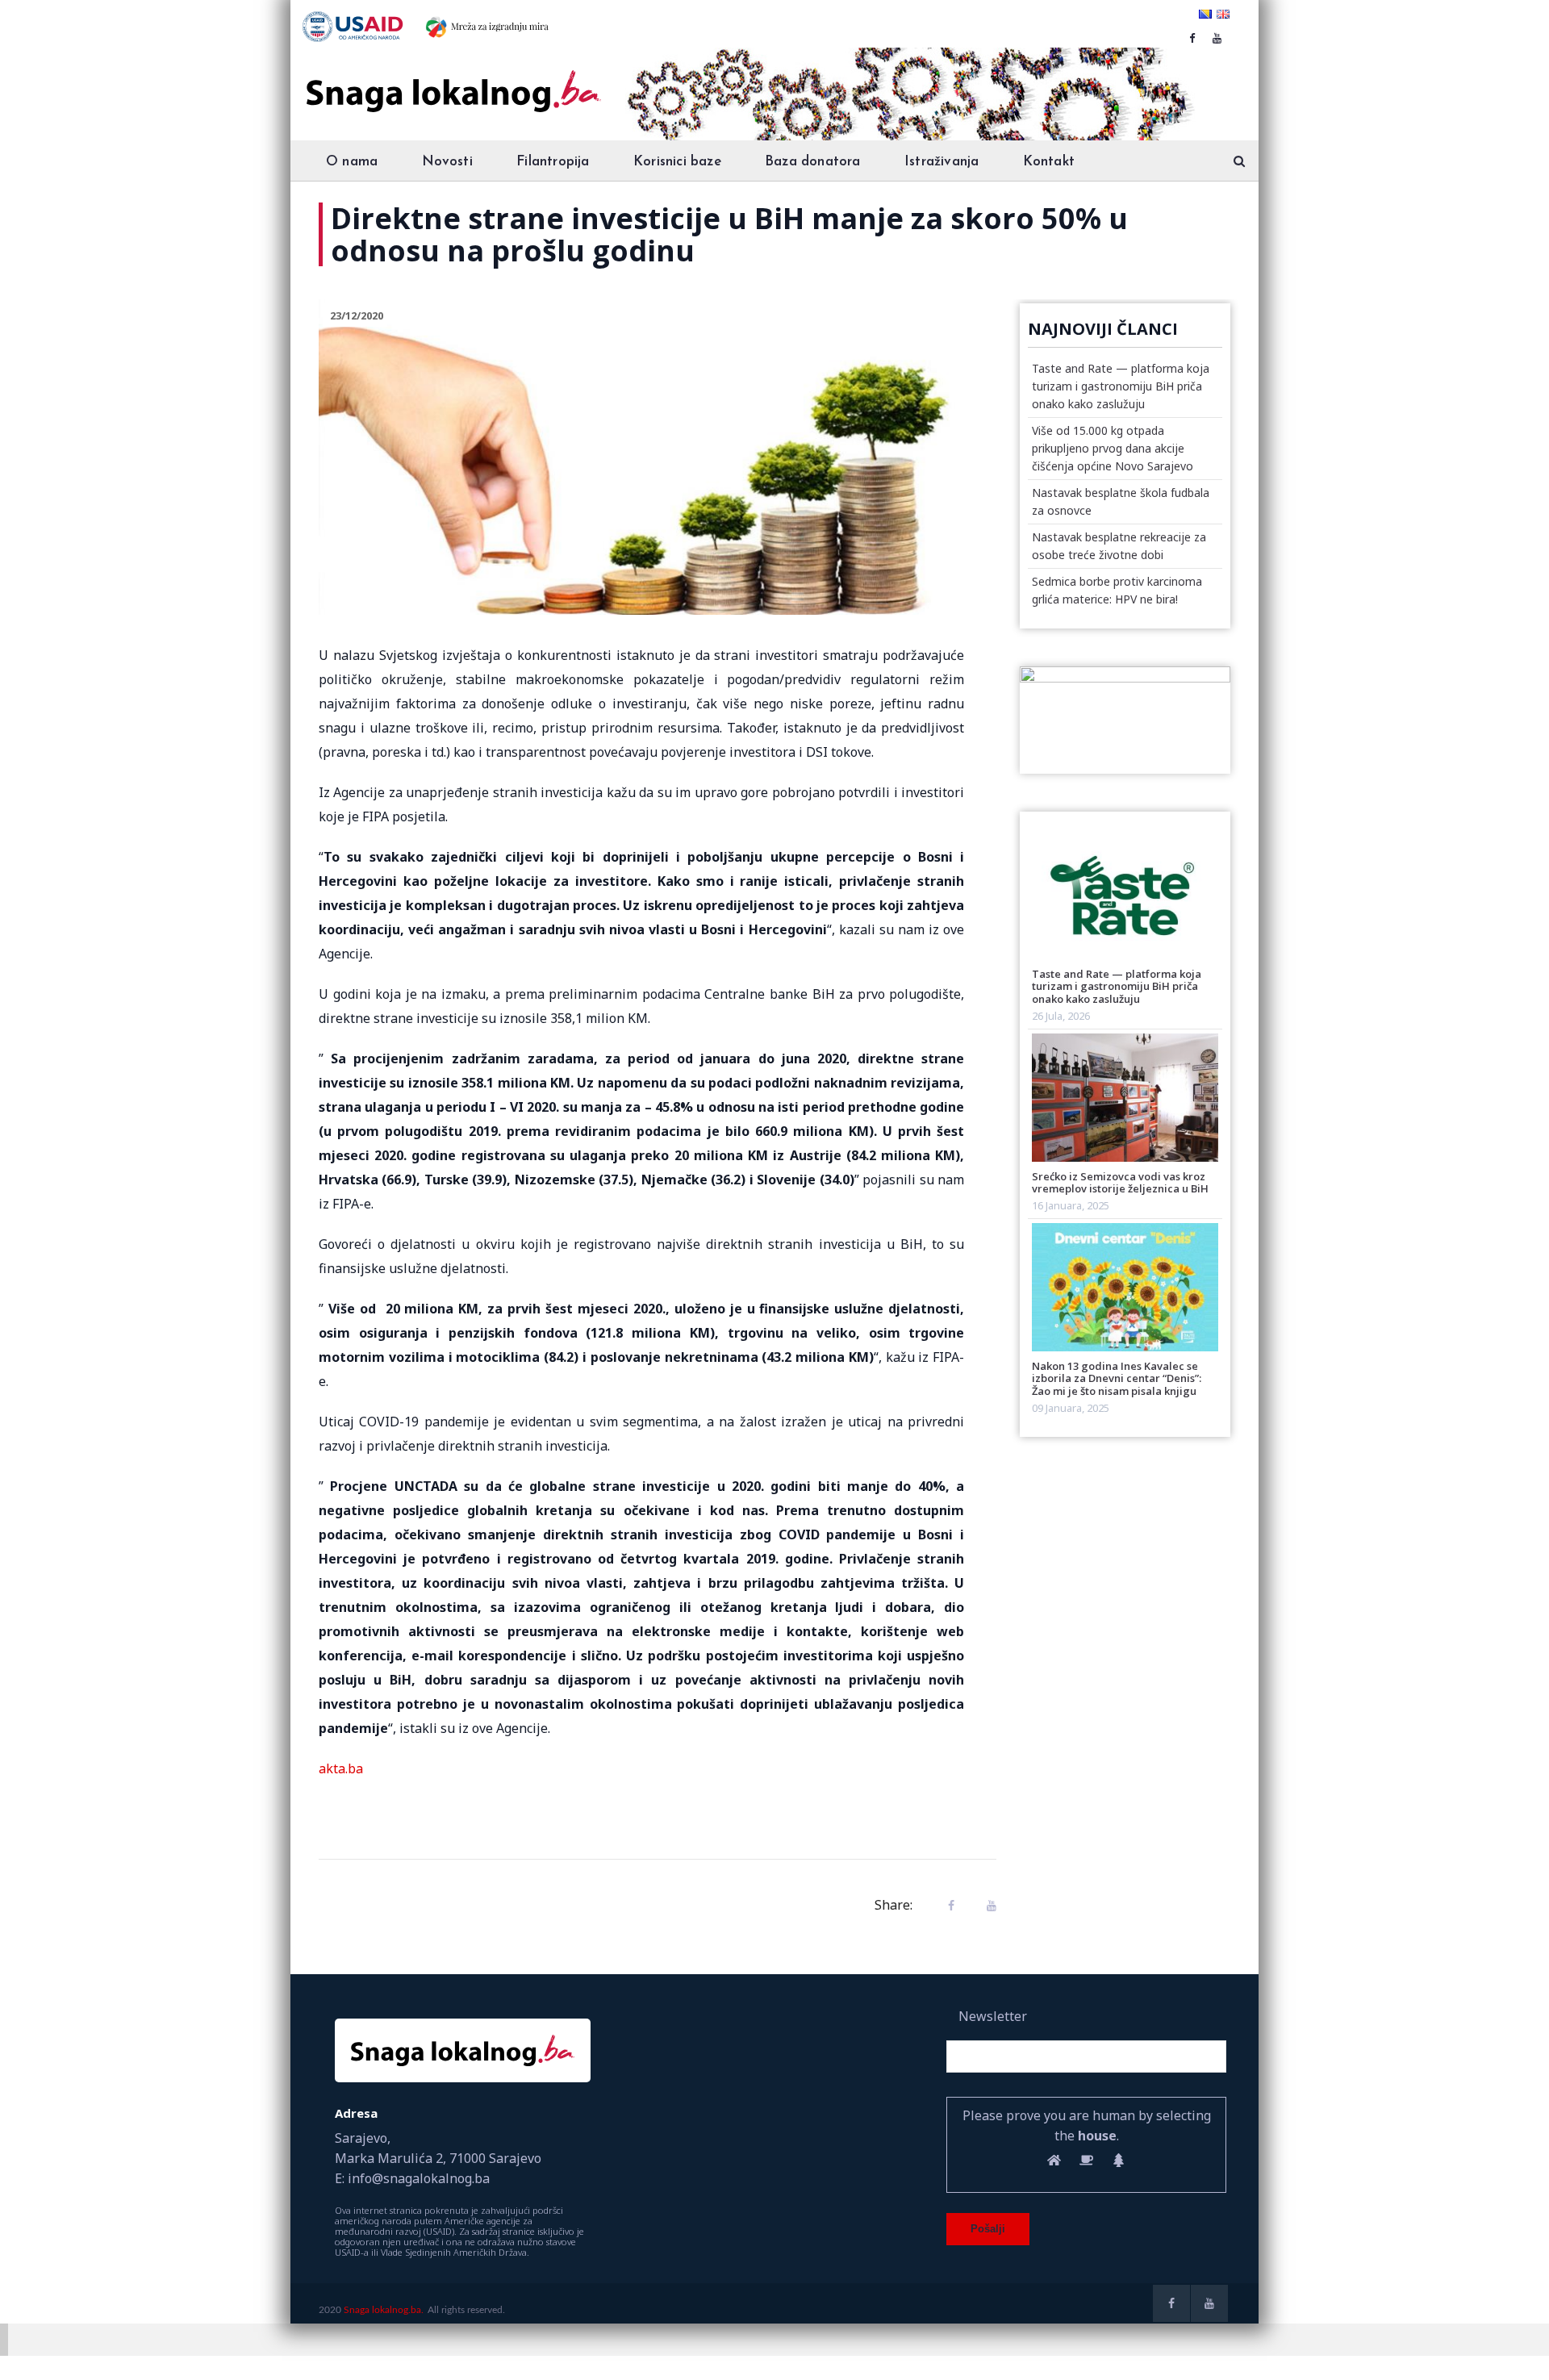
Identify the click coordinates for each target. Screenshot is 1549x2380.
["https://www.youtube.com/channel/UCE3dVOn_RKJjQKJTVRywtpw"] (1217, 38)
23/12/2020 (357, 315)
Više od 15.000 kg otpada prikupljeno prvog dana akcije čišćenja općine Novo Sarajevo (1113, 448)
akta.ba (341, 1768)
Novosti (447, 162)
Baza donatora (813, 162)
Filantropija (553, 162)
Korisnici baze (677, 162)
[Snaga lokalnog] (452, 80)
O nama (352, 162)
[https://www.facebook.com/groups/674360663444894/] (1192, 38)
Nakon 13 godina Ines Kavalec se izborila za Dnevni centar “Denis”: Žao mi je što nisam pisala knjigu (1117, 1378)
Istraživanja (942, 162)
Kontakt (1049, 162)
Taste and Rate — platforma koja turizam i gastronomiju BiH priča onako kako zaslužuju (1121, 386)
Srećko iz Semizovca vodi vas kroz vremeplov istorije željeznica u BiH (1120, 1182)
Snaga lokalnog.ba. (384, 2310)
